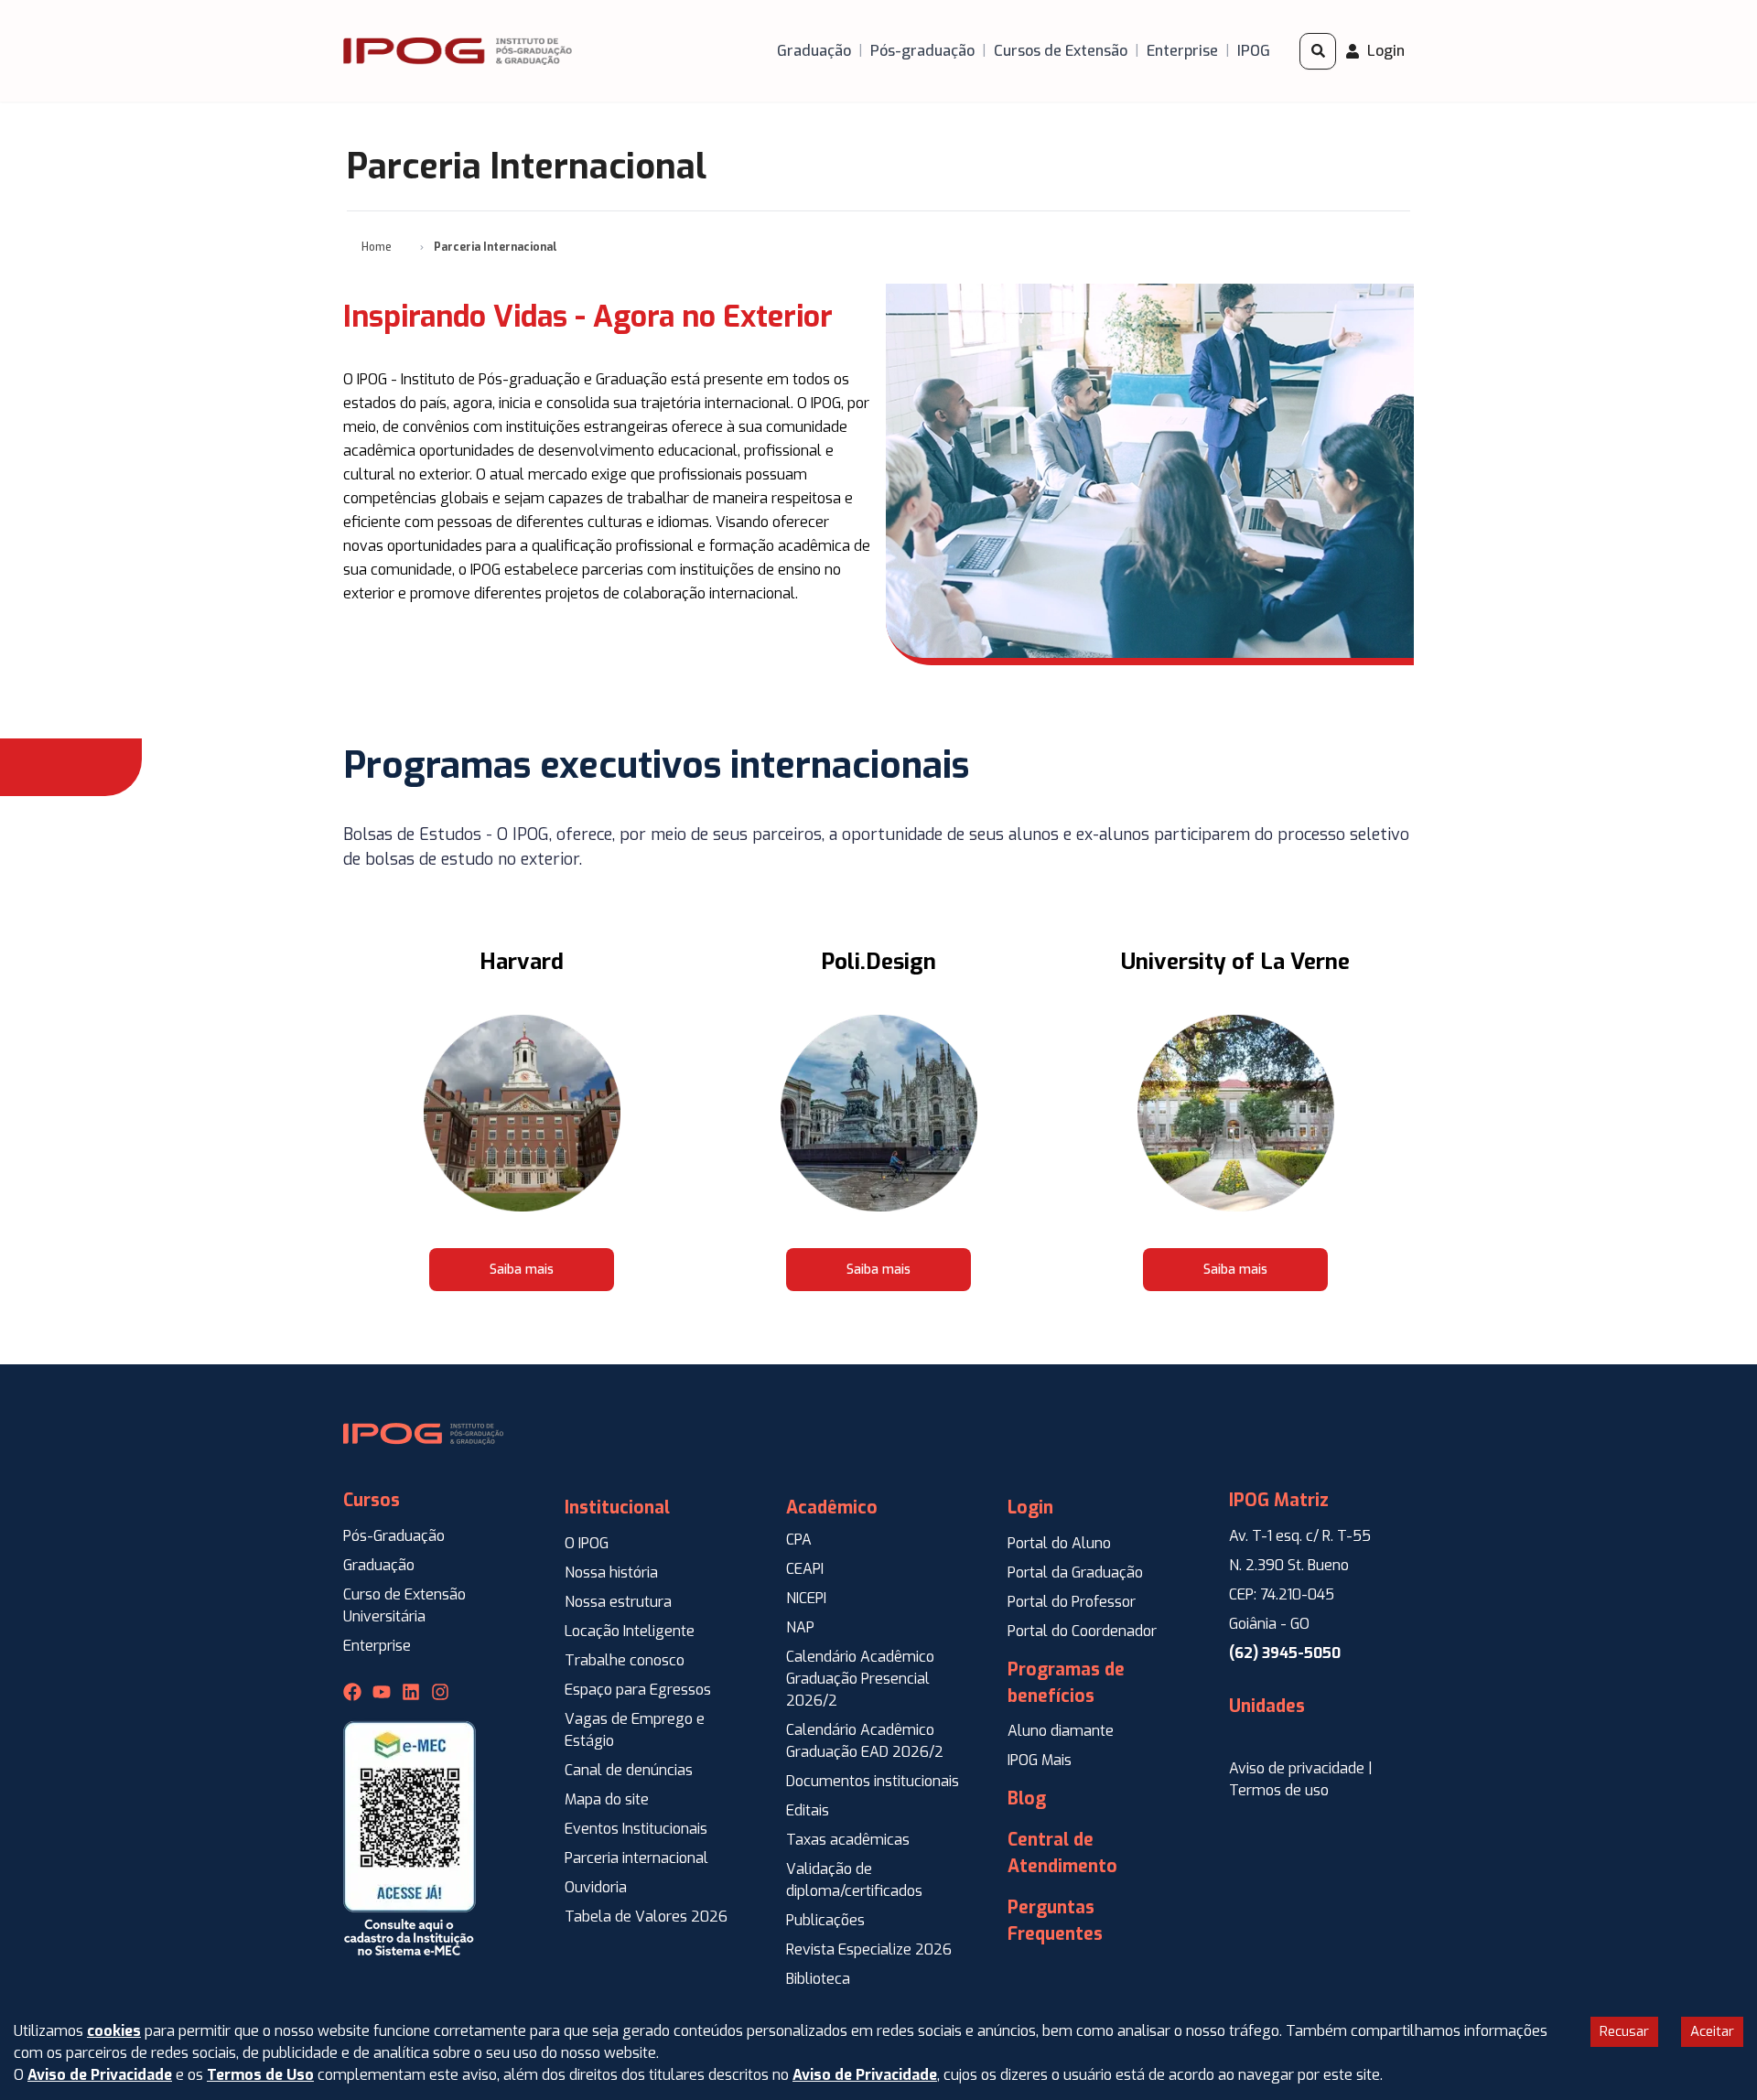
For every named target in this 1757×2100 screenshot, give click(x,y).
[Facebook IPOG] (352, 1692)
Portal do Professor (1072, 1602)
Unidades (1267, 1706)
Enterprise (377, 1646)
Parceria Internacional (496, 247)
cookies (114, 2031)
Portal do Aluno (1059, 1543)
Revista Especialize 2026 (869, 1949)
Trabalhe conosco (625, 1660)
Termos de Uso (260, 2075)
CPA (799, 1540)
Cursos (372, 1500)
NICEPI (806, 1598)
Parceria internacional (636, 1858)
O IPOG (587, 1543)
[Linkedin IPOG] (411, 1692)
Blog (1027, 1798)
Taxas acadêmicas (848, 1840)
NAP (800, 1627)
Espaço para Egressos (638, 1690)
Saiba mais (522, 1270)
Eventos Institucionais (636, 1829)
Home (377, 247)
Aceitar (1712, 2031)
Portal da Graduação (1075, 1572)
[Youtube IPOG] (382, 1692)
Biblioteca (818, 1979)
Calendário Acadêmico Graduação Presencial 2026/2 (860, 1679)
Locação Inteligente (630, 1631)
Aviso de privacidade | (1301, 1768)
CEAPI (805, 1569)
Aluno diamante (1061, 1731)
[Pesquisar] (1318, 51)
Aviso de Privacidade (100, 2075)
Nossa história (611, 1572)
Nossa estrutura (618, 1602)
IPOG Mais (1040, 1760)
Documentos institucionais (873, 1781)
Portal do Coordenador (1082, 1631)
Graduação (379, 1565)
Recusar (1624, 2031)
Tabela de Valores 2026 (646, 1917)
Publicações (825, 1920)
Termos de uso (1279, 1790)
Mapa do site (607, 1799)
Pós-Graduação (394, 1536)
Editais (808, 1810)
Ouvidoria (596, 1887)
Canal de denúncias (629, 1770)
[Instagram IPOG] (440, 1692)
